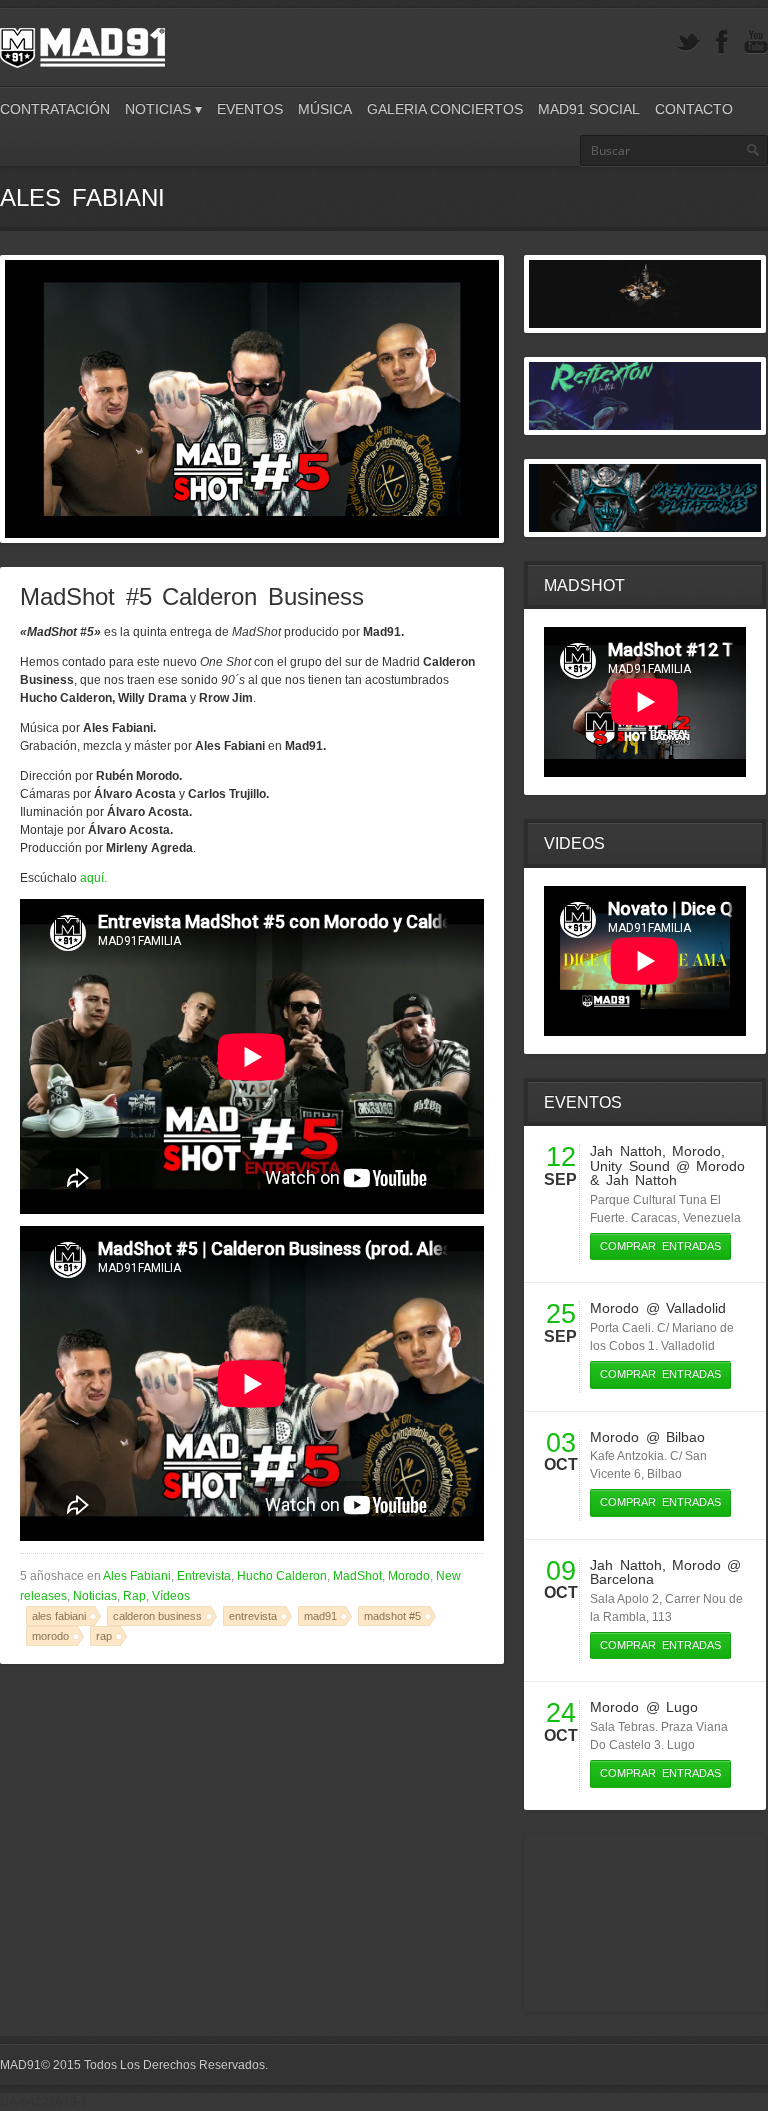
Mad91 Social (589, 109)
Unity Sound (629, 1166)
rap (104, 1636)
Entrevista (204, 1576)
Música (325, 109)
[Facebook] (722, 42)
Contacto (694, 109)
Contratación (55, 109)
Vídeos (171, 1596)
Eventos (250, 109)
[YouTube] (756, 42)
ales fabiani (59, 1616)
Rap (134, 1596)
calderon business (157, 1616)
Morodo (409, 1576)
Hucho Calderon (282, 1576)
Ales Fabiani (137, 1576)
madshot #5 (392, 1616)
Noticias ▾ (163, 109)
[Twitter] (688, 42)
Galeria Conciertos (445, 109)
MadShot (357, 1576)
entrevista (253, 1616)
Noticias (95, 1596)
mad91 (320, 1616)
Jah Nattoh (625, 1151)
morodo (50, 1636)
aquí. (93, 878)
